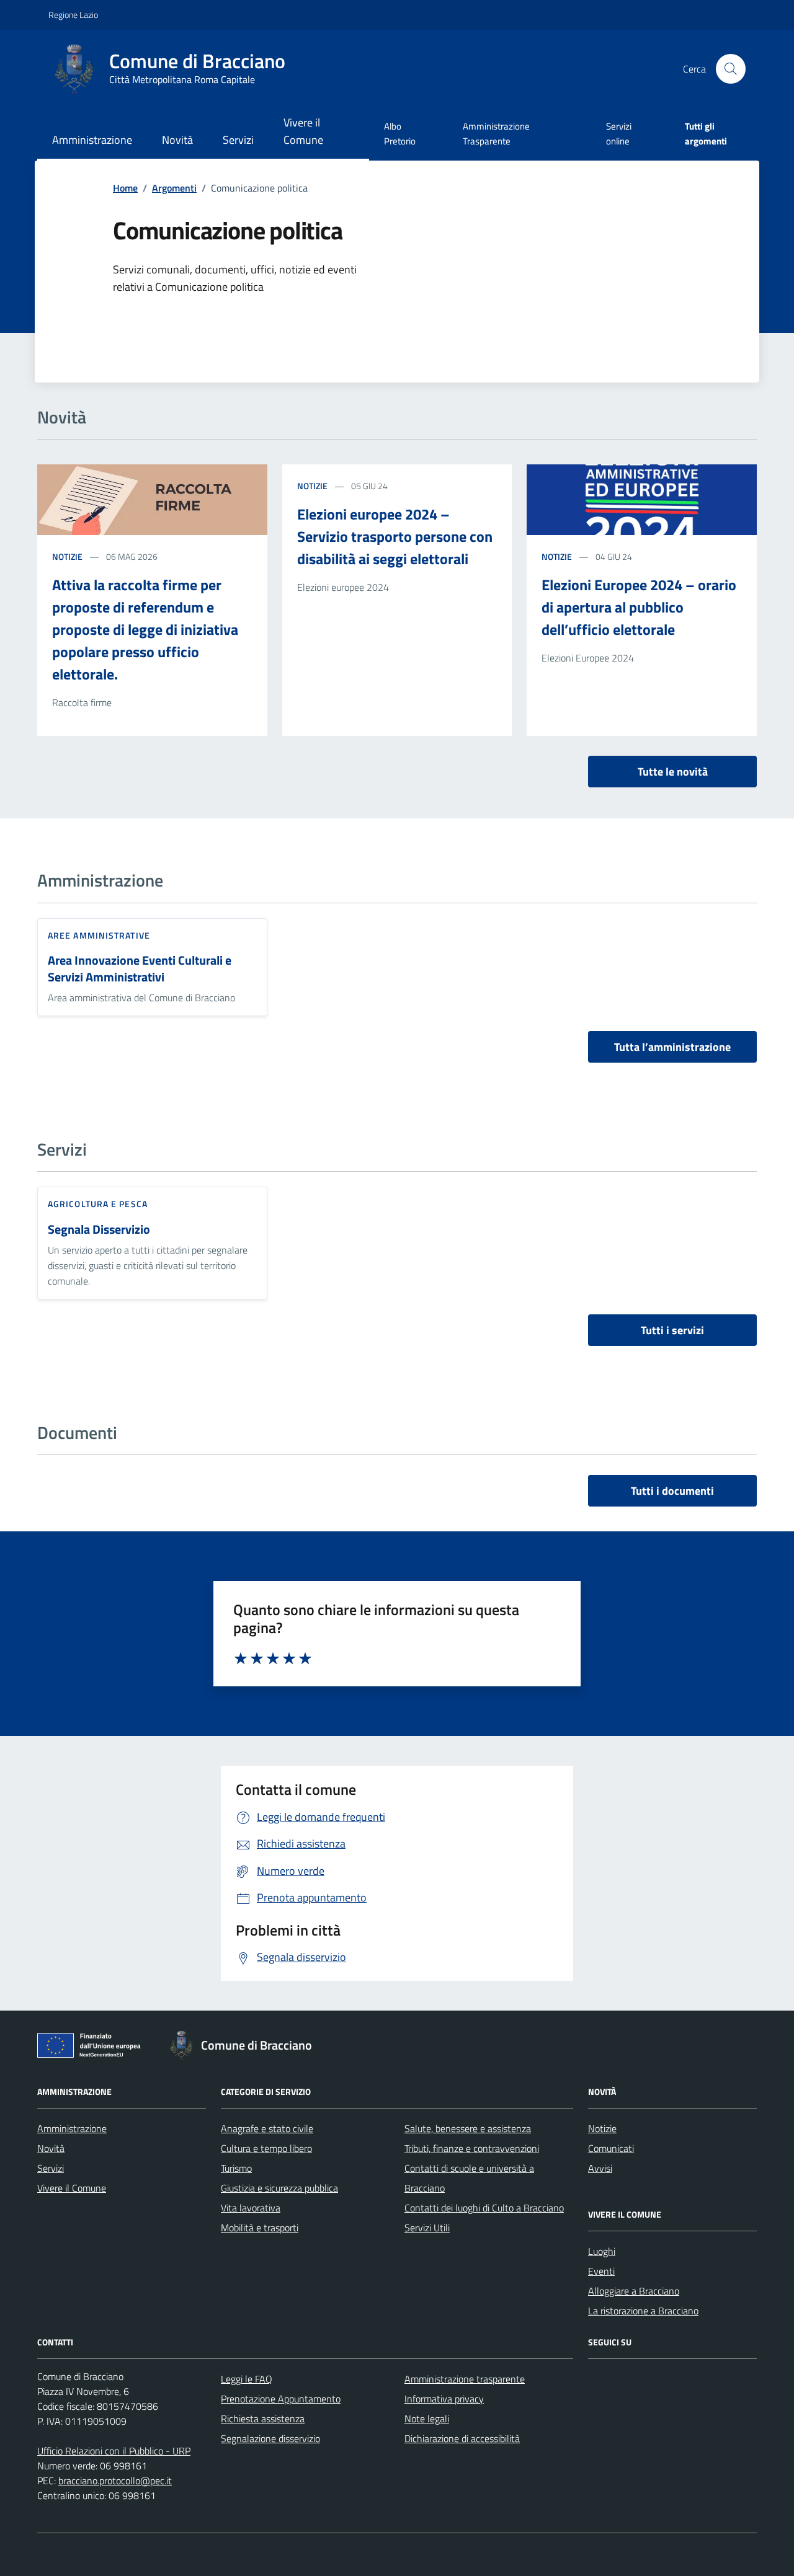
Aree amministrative (99, 935)
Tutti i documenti (672, 1491)
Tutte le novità (673, 772)
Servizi (238, 140)
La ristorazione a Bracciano (643, 2311)
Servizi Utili (427, 2228)
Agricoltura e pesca (98, 1204)
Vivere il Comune (303, 131)
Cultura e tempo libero (266, 2148)
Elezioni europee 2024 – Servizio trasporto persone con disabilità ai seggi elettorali (395, 536)
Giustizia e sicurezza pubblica (279, 2188)
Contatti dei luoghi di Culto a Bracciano (484, 2208)
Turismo (236, 2168)
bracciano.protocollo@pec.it (115, 2481)
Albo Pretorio (400, 134)
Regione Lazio (73, 15)
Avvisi (600, 2168)
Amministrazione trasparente (465, 2379)
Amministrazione (92, 140)
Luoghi (602, 2251)
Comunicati (611, 2148)
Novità (177, 140)
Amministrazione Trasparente (496, 134)
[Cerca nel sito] (731, 69)
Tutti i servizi (672, 1330)
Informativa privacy (444, 2399)
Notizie (67, 556)
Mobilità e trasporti (260, 2228)
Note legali (427, 2419)
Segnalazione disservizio (270, 2438)
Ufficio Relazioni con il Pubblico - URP (114, 2451)
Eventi (601, 2271)
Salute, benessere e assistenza (468, 2128)
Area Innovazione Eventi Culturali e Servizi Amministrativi (140, 969)
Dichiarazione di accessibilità (462, 2438)
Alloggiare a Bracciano (634, 2291)
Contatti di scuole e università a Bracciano (469, 2178)
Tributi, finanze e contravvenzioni (472, 2148)
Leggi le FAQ (247, 2379)
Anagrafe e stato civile (267, 2128)
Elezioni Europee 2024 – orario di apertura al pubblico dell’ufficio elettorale (639, 607)
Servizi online (619, 134)
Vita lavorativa (251, 2208)
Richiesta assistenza (263, 2419)
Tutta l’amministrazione (672, 1047)
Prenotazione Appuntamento (281, 2399)
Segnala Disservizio (99, 1230)
